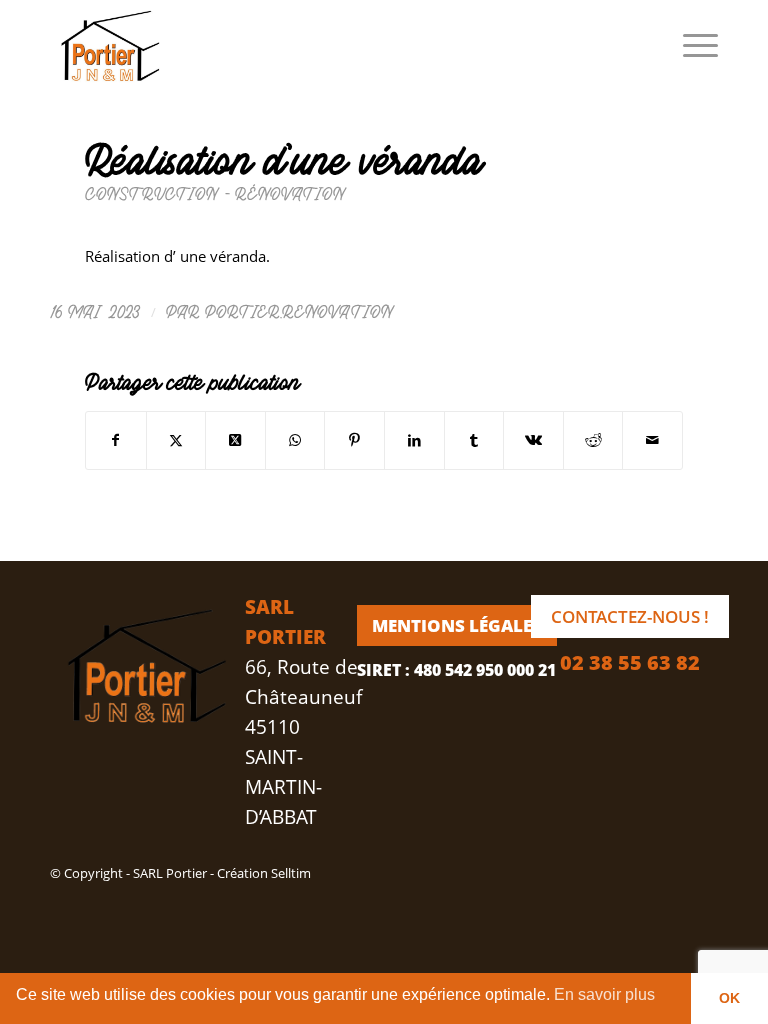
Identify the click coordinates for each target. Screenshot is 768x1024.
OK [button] (729, 998)
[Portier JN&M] (106, 45)
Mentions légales (457, 625)
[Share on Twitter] (235, 440)
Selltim (291, 873)
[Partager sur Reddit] (593, 440)
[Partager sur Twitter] (176, 440)
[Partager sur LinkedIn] (414, 440)
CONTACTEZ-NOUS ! (630, 616)
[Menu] (690, 45)
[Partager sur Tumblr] (474, 440)
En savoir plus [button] (604, 994)
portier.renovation (300, 311)
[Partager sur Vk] (533, 440)
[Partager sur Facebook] (116, 440)
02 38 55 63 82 (630, 662)
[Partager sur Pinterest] (354, 440)
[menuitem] (690, 45)
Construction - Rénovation (216, 193)
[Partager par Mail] (652, 440)
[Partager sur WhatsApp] (295, 440)
